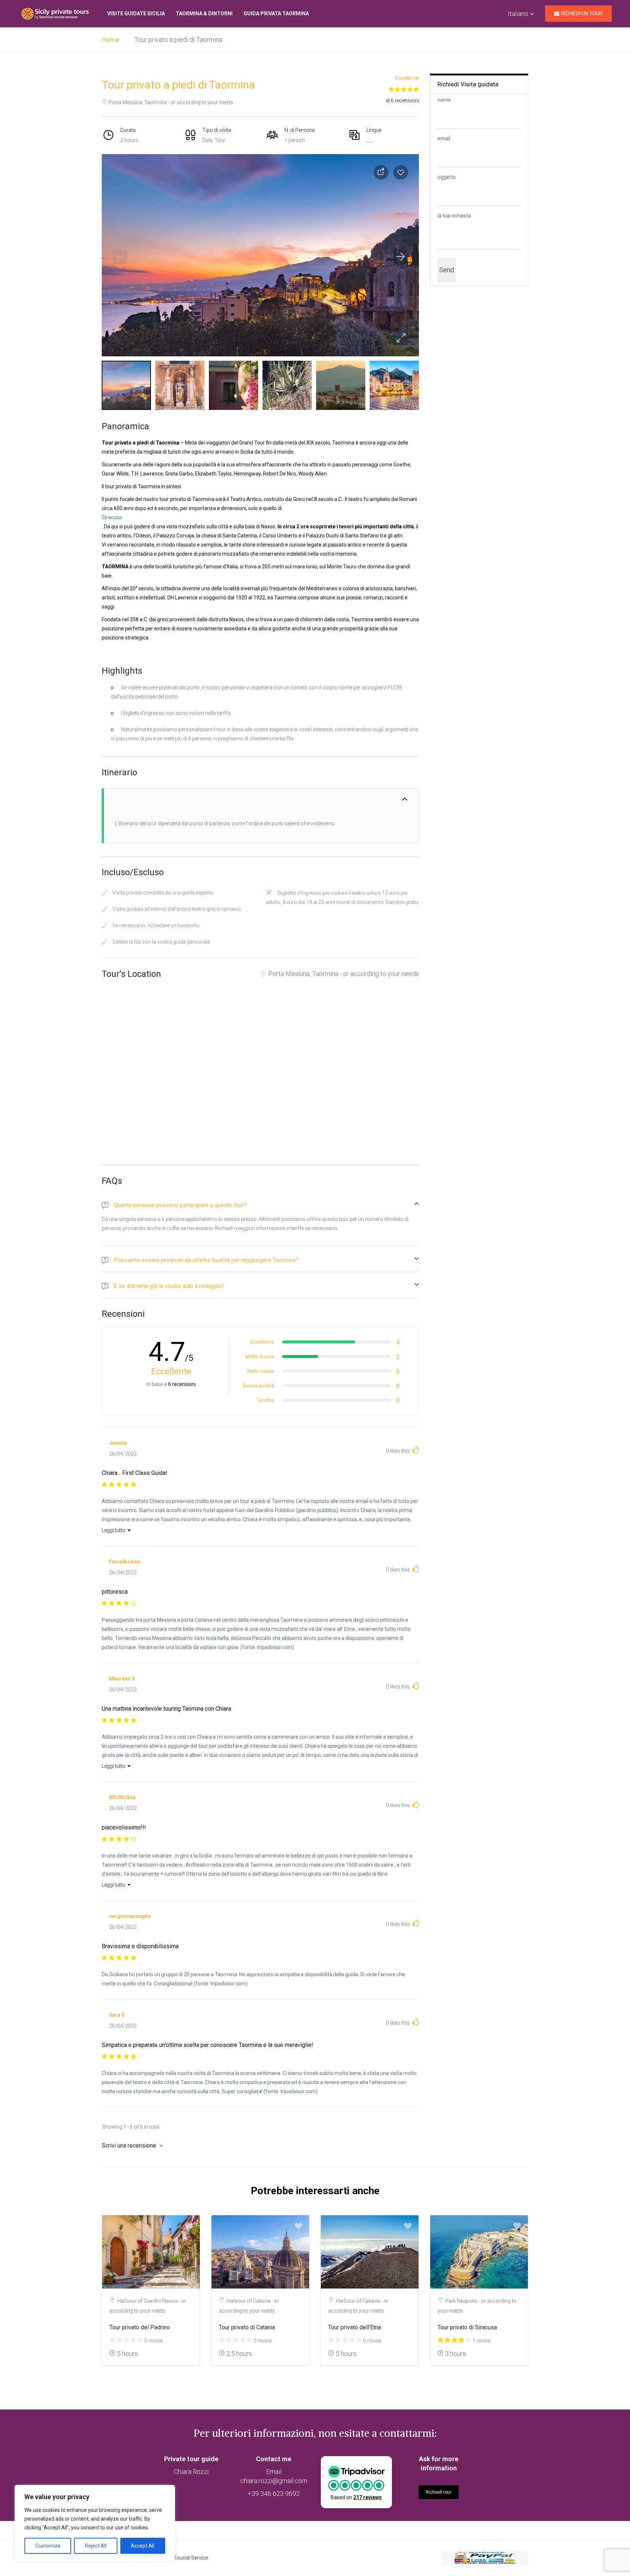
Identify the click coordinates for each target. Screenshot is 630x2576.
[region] (95, 2523)
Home (111, 40)
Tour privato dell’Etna (355, 2327)
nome (444, 100)
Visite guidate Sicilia (136, 13)
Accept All (143, 2546)
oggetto (447, 177)
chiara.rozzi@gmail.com (274, 2481)
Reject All (96, 2546)
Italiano (519, 14)
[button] (401, 338)
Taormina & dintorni (204, 13)
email (444, 138)
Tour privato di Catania (247, 2327)
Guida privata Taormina (276, 13)
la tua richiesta (454, 216)
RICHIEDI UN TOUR (582, 13)
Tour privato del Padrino (140, 2327)
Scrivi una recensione (130, 2146)
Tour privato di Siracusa (467, 2327)
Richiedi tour (439, 2492)
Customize (48, 2546)
